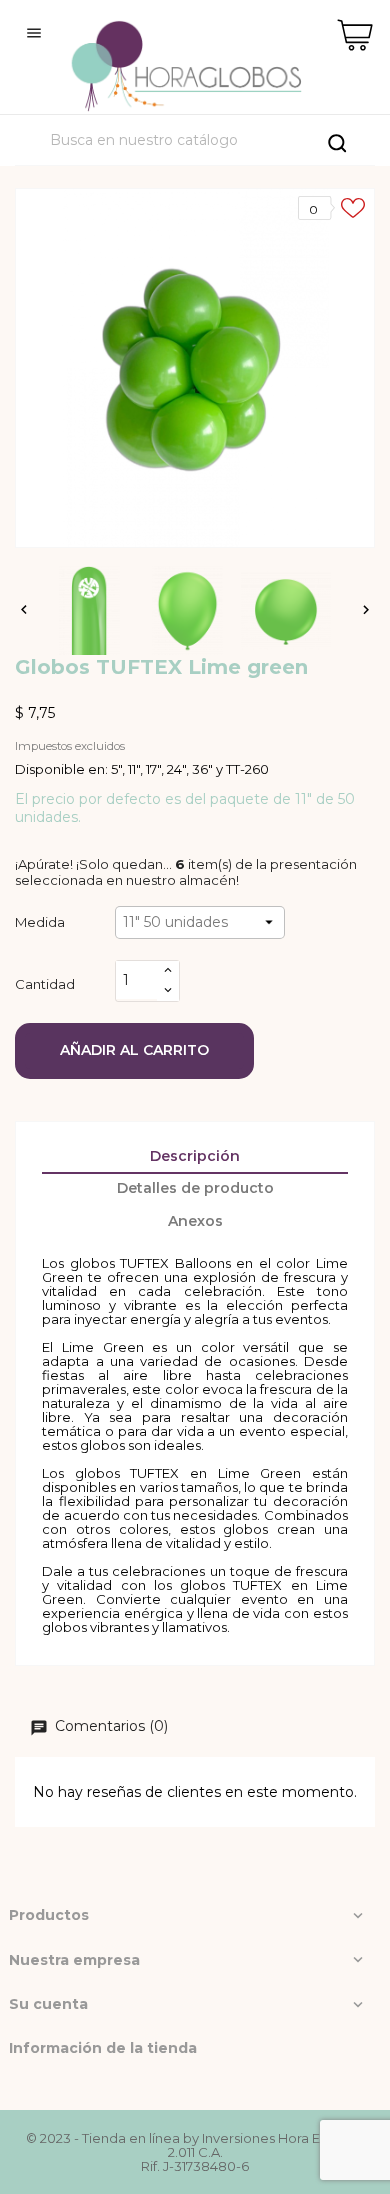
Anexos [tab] (195, 1221)
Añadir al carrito (134, 1050)
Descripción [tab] (195, 1156)
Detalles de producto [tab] (195, 1188)
